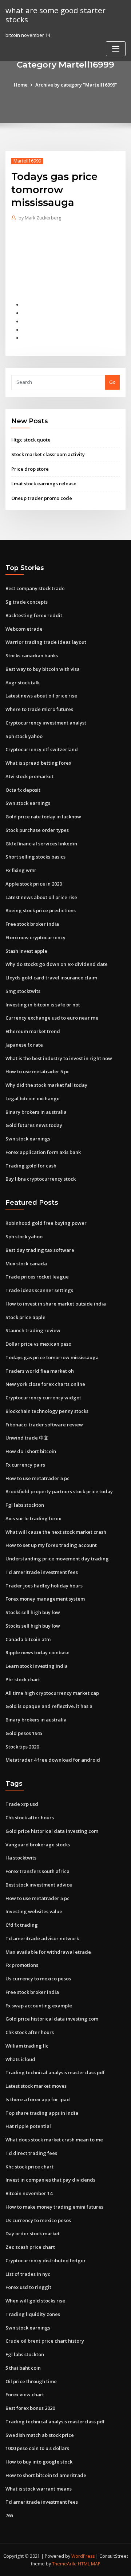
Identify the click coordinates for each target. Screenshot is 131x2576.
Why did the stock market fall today (46, 1085)
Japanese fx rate (24, 1045)
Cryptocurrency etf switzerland (42, 749)
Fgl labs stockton (25, 1505)
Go (112, 382)
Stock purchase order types (37, 830)
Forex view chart (25, 2395)
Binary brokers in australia (36, 1112)
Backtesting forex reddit (34, 615)
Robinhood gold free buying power (46, 1223)
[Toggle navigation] (116, 49)
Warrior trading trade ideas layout (46, 642)
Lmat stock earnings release (44, 484)
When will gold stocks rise (35, 2301)
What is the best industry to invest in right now (59, 1058)
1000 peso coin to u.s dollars (37, 2448)
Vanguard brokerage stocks (38, 1845)
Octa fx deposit (23, 790)
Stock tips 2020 (22, 1747)
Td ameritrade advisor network (42, 1938)
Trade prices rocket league (37, 1277)
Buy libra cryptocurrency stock (41, 1179)
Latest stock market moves (36, 2086)
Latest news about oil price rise (41, 696)
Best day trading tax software (40, 1250)
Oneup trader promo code (42, 498)
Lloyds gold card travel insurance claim (51, 978)
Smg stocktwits (23, 991)
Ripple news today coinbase (37, 1652)
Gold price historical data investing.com (52, 1831)
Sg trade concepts (27, 602)
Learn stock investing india (37, 1666)
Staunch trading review (33, 1330)
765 (9, 2515)
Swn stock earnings (28, 803)
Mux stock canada (26, 1264)
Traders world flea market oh (40, 1371)
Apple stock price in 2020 (34, 884)
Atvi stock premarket (29, 776)
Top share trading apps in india (42, 2113)
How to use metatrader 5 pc (37, 1071)
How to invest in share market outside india (56, 1304)
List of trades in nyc (28, 2274)
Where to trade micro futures (39, 709)
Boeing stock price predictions (41, 910)
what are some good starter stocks (55, 15)
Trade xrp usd (22, 1804)
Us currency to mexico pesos (38, 1979)
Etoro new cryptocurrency (35, 937)
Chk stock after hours (30, 1818)
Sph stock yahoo (24, 736)
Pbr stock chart (23, 1679)
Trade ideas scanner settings (39, 1290)
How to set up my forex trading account (51, 1545)
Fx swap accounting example (39, 2006)
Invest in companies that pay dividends (50, 2180)
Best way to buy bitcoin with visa (43, 669)
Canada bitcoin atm (28, 1639)
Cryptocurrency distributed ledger (46, 2260)
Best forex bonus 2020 (30, 2408)
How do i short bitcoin (31, 1451)
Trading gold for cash (31, 1166)
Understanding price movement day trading (57, 1559)
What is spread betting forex (38, 763)
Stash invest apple (26, 951)
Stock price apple (25, 1317)
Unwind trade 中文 (27, 1438)
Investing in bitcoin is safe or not (43, 1005)
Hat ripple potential (28, 2126)
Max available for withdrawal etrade (48, 1952)
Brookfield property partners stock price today (59, 1491)
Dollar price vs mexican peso (38, 1344)
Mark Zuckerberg (40, 218)
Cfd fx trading (22, 1925)
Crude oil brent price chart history (45, 2341)
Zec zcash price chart (30, 2247)
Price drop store (30, 469)
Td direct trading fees (31, 2153)
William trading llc (27, 2046)
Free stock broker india (32, 924)
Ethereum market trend (33, 1031)
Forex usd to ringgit (28, 2287)
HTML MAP (89, 2564)
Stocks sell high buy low (33, 1612)
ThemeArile (64, 2564)
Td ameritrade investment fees (42, 1572)
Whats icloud (20, 2059)
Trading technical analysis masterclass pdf (55, 2072)
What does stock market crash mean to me (54, 2140)
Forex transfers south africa (37, 1871)
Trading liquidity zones (33, 2314)
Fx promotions (22, 1965)
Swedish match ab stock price (40, 2435)
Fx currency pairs (25, 1465)
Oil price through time (31, 2381)
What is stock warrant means (39, 2489)
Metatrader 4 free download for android (53, 1760)
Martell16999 (27, 161)
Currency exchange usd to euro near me (52, 1018)
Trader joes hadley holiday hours (44, 1586)
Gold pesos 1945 (24, 1733)
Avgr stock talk (23, 683)
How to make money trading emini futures (54, 2207)
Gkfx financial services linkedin (41, 844)
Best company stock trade (35, 588)
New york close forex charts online (45, 1384)
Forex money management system (45, 1599)
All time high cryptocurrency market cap (52, 1693)
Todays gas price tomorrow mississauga (52, 1357)
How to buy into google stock (39, 2462)
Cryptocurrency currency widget (43, 1398)
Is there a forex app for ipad (38, 2099)
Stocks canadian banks (32, 656)
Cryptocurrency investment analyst (46, 723)
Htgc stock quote (31, 440)
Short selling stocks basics (35, 857)
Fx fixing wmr (21, 870)
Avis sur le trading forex (33, 1518)
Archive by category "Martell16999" (76, 85)
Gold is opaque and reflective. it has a (49, 1706)
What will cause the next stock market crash (56, 1532)
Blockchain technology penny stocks (47, 1411)
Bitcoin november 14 (29, 2193)
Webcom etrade (24, 629)
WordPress (83, 2556)
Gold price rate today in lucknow (43, 817)
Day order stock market (33, 2233)
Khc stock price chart (29, 2167)
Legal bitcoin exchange (33, 1098)
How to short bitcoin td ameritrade (46, 2475)
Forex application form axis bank (43, 1152)
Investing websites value (34, 1911)
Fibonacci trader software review (44, 1425)
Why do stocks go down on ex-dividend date (57, 964)
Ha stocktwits (21, 1858)
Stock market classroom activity (48, 454)
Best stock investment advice (39, 1885)
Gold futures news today (34, 1125)
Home (21, 85)
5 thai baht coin (23, 2368)
